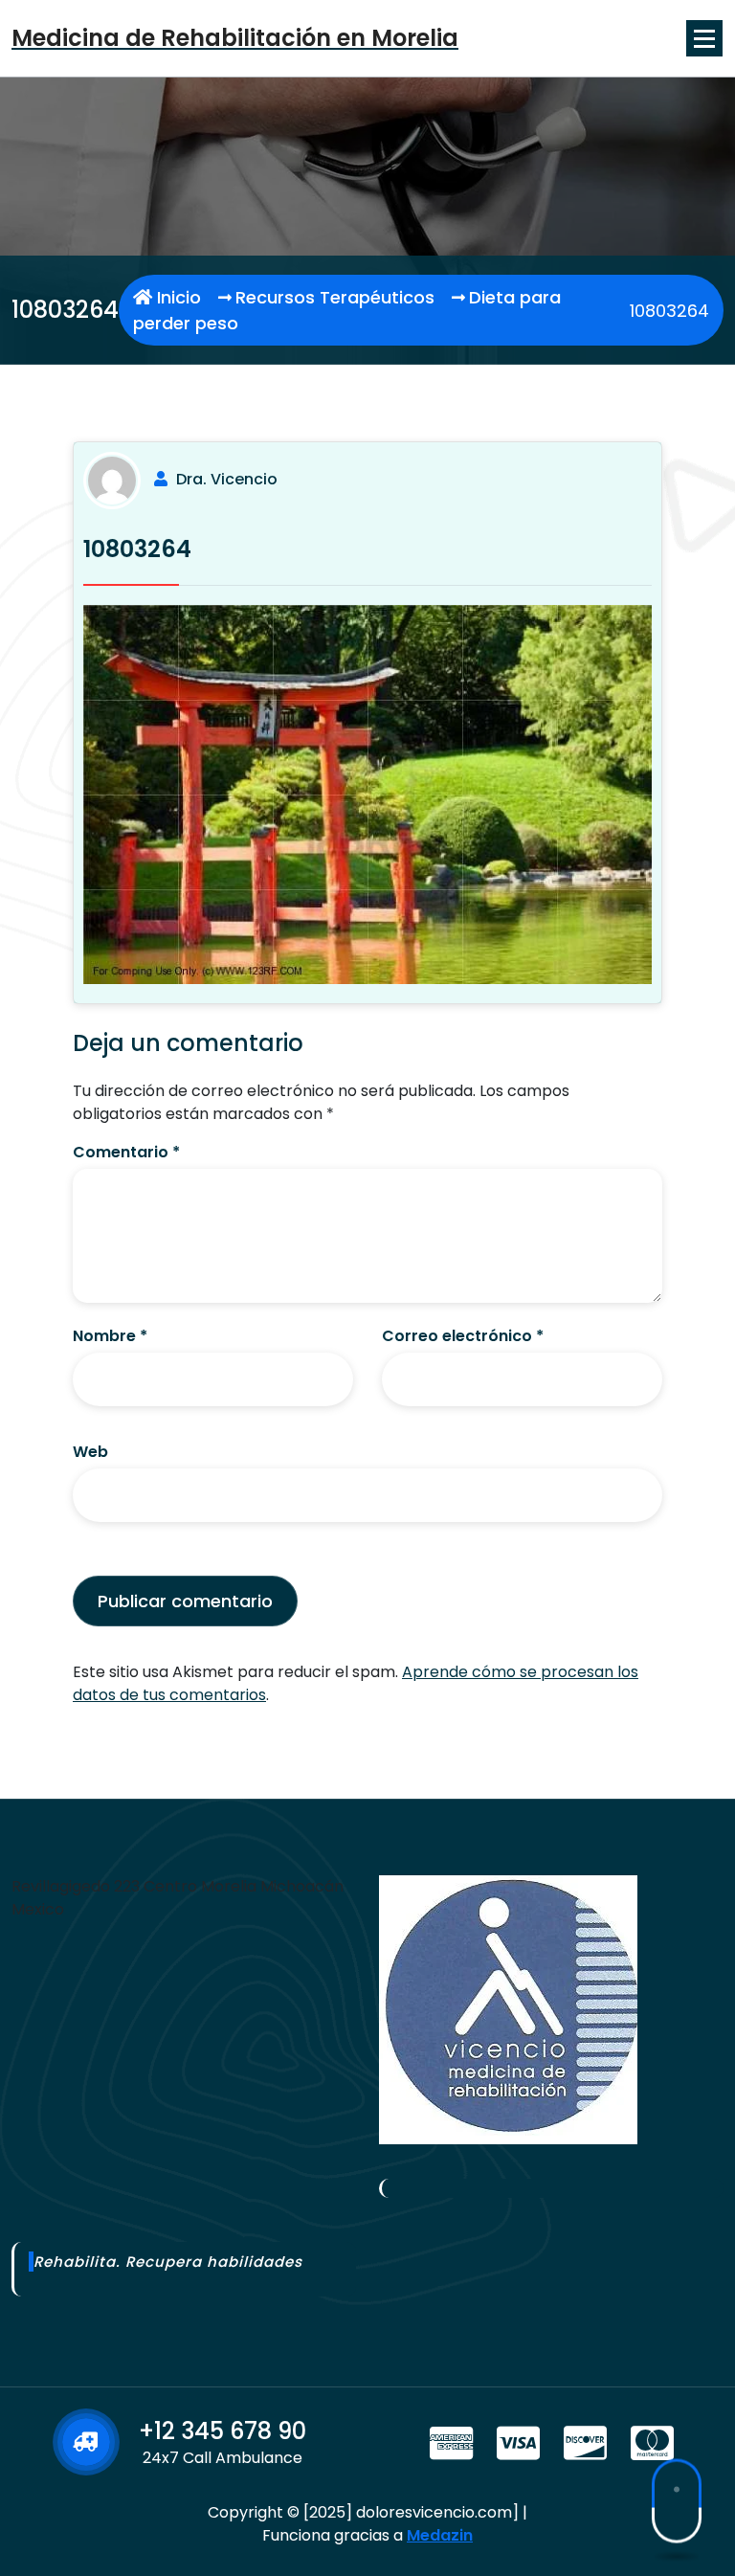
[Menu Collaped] (704, 38)
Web (90, 1452)
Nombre (110, 1336)
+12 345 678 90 (223, 2431)
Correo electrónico (463, 1336)
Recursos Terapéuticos (335, 297)
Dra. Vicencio (227, 479)
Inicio (177, 297)
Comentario (126, 1152)
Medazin (440, 2535)
